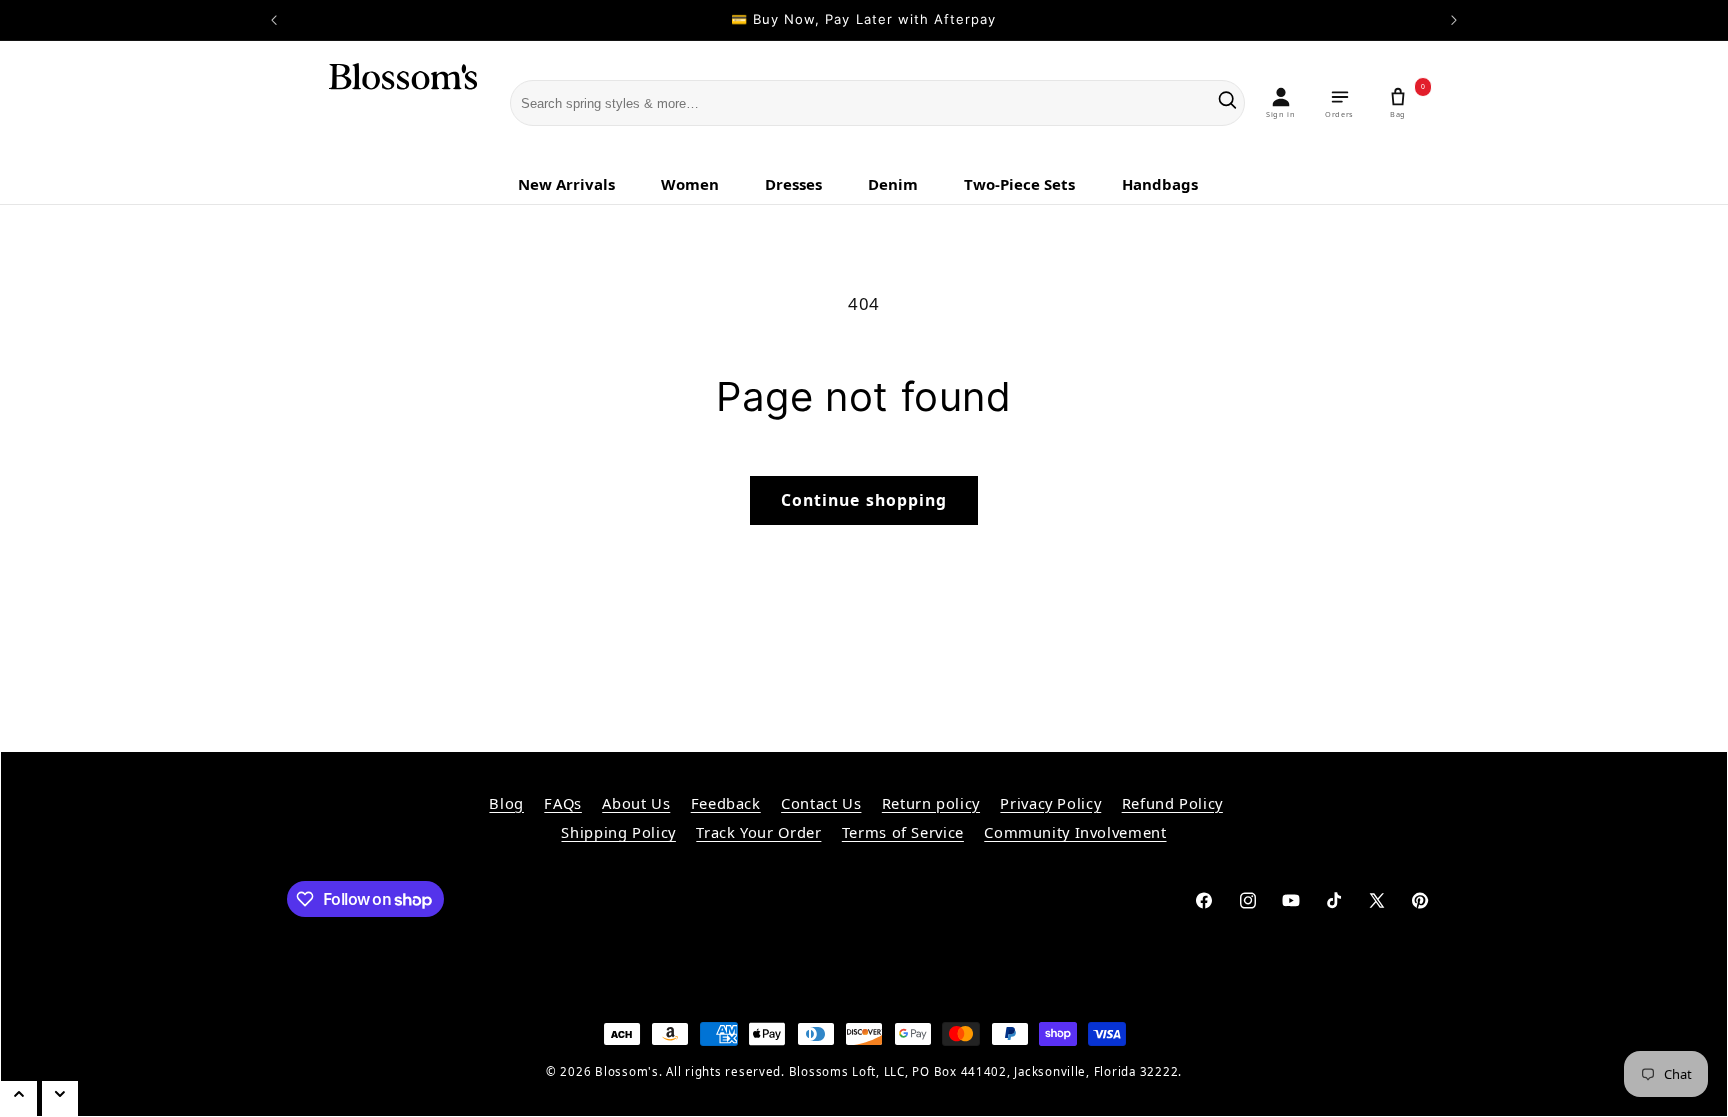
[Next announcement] (1454, 20)
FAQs (563, 803)
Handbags (1160, 184)
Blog (506, 803)
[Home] (390, 104)
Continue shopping (864, 500)
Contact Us (821, 803)
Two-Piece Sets (1019, 184)
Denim (893, 184)
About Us (636, 803)
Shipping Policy (618, 832)
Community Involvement (1075, 832)
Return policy (931, 803)
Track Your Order (758, 832)
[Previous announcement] (274, 20)
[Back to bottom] (60, 1098)
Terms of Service (903, 832)
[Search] (1227, 103)
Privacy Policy (1050, 803)
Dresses (793, 184)
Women (690, 184)
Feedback (726, 803)
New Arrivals (566, 184)
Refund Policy (1172, 803)
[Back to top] (19, 1098)
